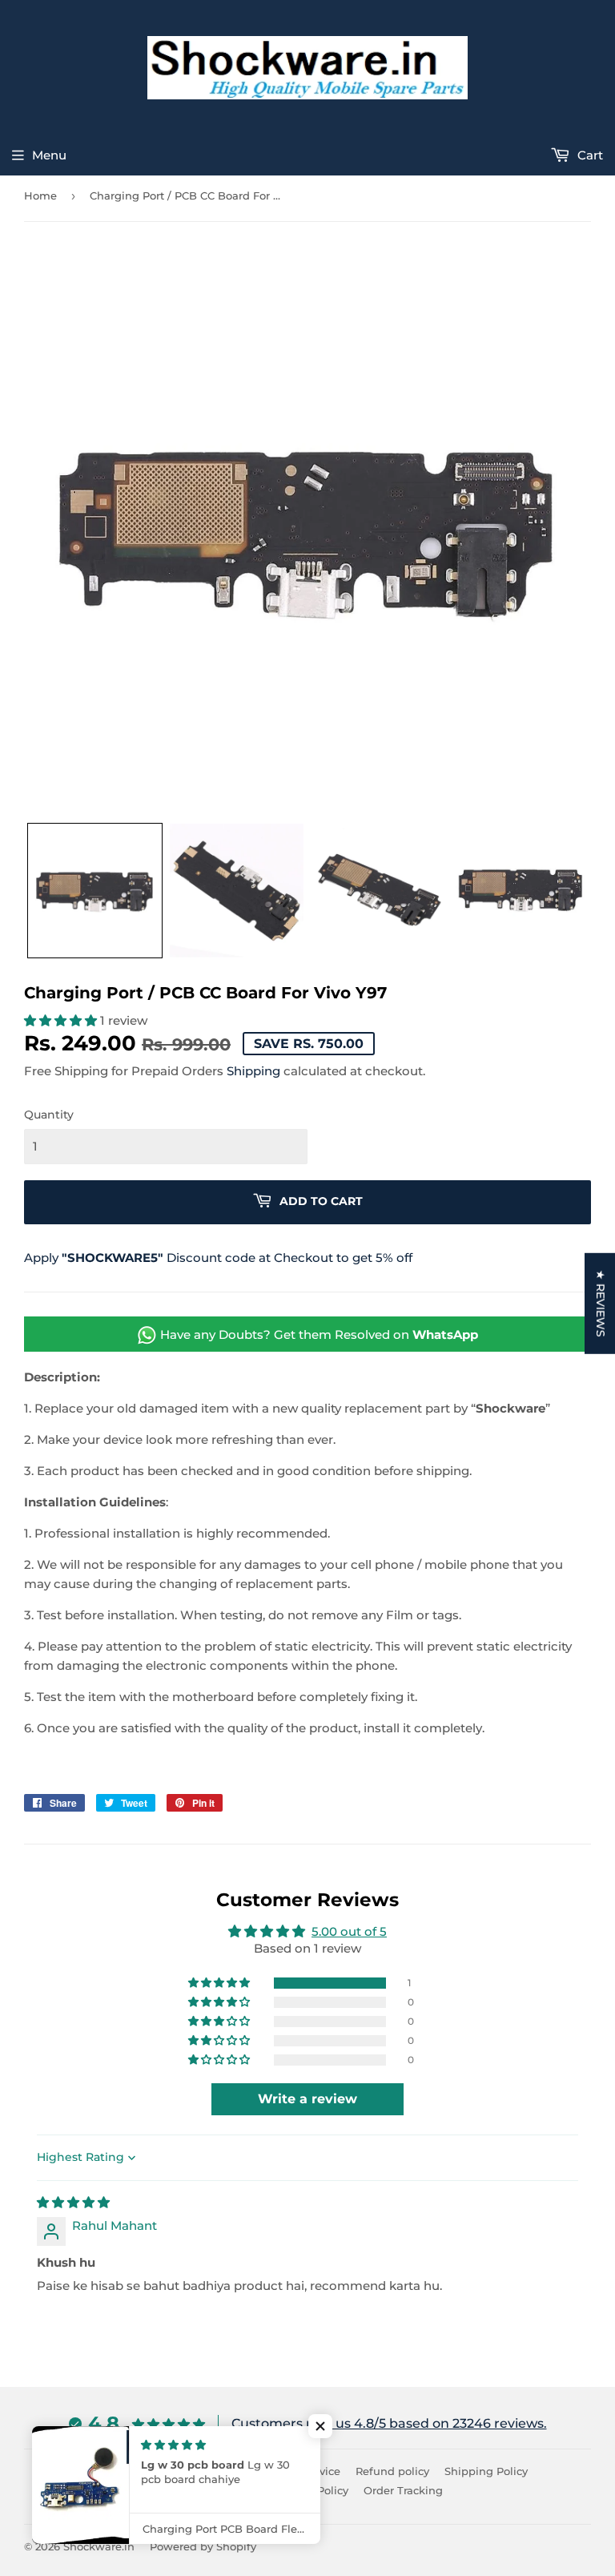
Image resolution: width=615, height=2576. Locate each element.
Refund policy (392, 2471)
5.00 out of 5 (349, 1931)
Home (40, 196)
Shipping (253, 1071)
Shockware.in (99, 2546)
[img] (73, 2202)
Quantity (49, 1115)
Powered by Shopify (203, 2546)
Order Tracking (403, 2490)
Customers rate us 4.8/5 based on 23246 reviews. (389, 2423)
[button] (95, 891)
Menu (49, 155)
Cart (589, 155)
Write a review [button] (307, 2099)
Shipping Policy (486, 2471)
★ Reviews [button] (601, 1303)
